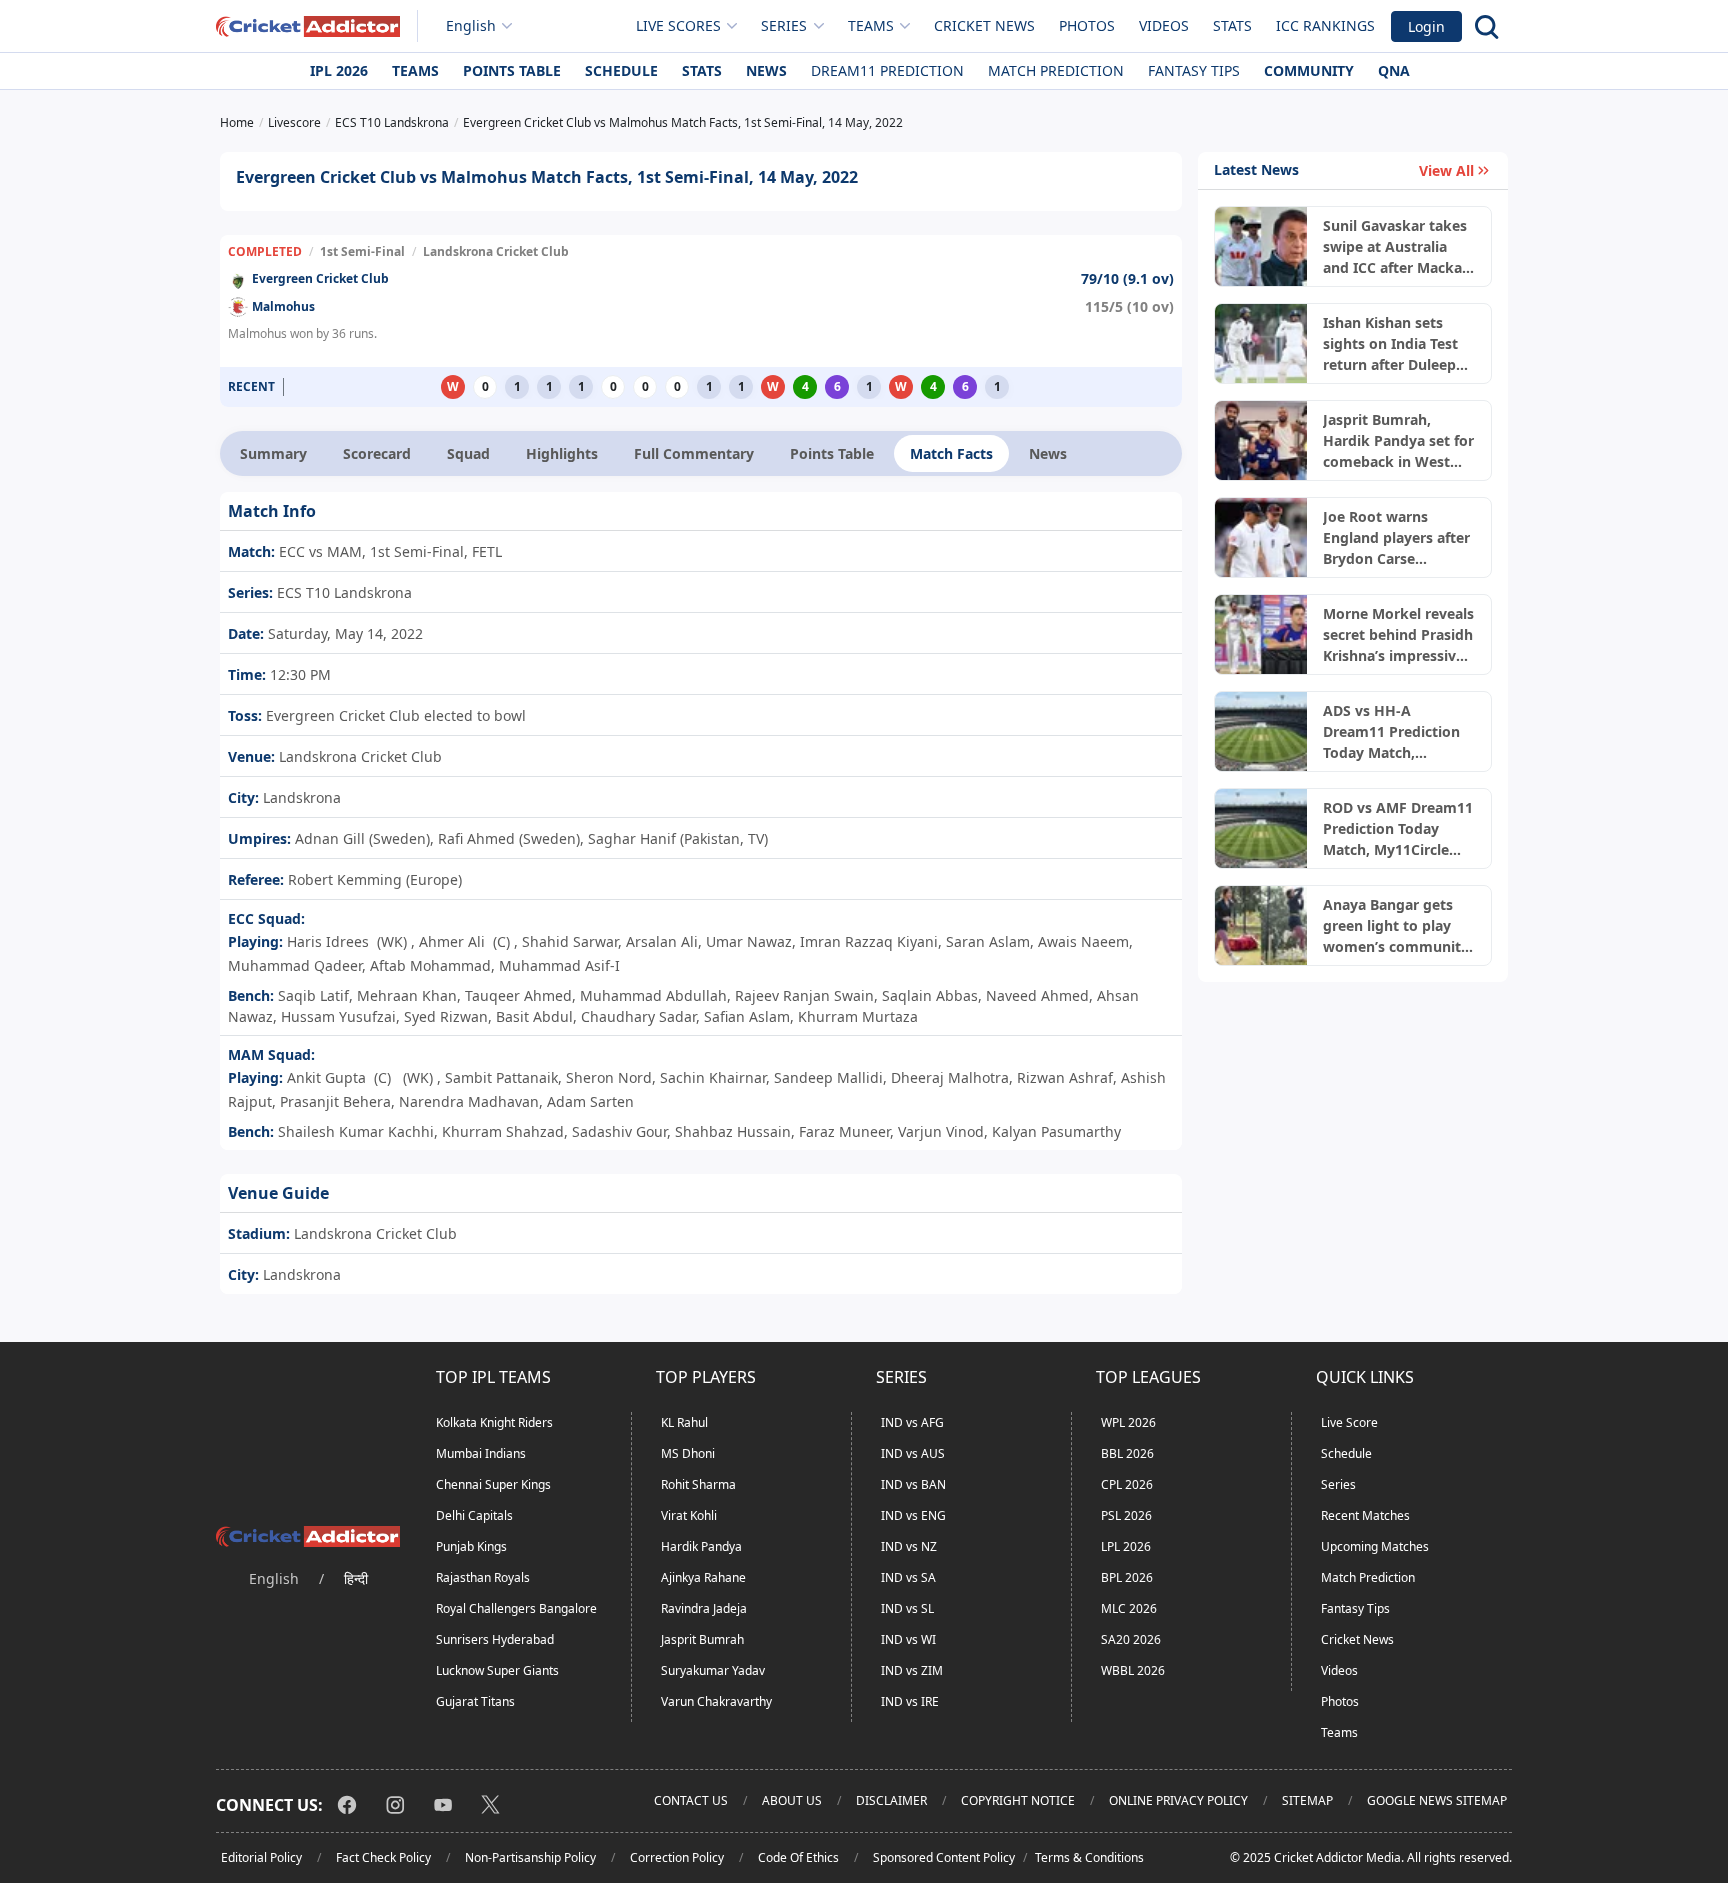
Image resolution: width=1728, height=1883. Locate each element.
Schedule (621, 70)
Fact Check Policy (383, 1857)
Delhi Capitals (474, 1515)
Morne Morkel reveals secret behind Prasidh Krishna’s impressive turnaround (1398, 635)
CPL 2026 (1127, 1484)
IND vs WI (908, 1639)
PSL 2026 (1126, 1515)
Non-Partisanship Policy (530, 1857)
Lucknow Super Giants (497, 1670)
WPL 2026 (1128, 1422)
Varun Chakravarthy (716, 1701)
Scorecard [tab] (377, 453)
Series (1338, 1484)
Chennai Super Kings (493, 1484)
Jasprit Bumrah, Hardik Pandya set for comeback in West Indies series (1398, 441)
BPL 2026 (1127, 1577)
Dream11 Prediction (887, 70)
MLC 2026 (1129, 1608)
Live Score (1349, 1422)
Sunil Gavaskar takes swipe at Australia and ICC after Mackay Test (1396, 247)
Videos (1164, 25)
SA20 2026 (1131, 1639)
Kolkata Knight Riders (494, 1422)
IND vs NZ (909, 1546)
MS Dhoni (688, 1453)
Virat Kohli (689, 1515)
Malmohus (283, 306)
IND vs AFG (912, 1422)
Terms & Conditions (1089, 1857)
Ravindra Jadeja (704, 1608)
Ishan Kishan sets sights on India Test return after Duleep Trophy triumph (1390, 344)
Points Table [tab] (832, 453)
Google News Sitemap (1437, 1800)
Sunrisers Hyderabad (495, 1639)
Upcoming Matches (1375, 1546)
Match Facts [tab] (951, 453)
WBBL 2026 (1133, 1670)
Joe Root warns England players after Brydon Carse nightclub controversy (1396, 538)
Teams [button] (871, 25)
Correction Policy (677, 1857)
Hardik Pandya (701, 1546)
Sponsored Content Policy (944, 1857)
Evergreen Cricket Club (320, 278)
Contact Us (691, 1800)
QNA (1394, 70)
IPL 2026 (339, 70)
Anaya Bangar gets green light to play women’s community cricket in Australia (1396, 926)
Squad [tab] (468, 453)
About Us (792, 1800)
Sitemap (1307, 1800)
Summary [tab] (273, 453)
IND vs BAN (913, 1484)
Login (1426, 26)
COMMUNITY (1309, 70)
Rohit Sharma (698, 1484)
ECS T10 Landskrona (342, 592)
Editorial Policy (261, 1857)
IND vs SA (908, 1577)
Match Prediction (1056, 70)
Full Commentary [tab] (694, 453)
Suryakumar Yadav (713, 1670)
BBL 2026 (1127, 1453)
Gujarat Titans (475, 1701)
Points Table (512, 70)
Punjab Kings (471, 1546)
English (471, 25)
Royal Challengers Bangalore (516, 1608)
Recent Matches (1365, 1515)
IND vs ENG (913, 1515)
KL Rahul (684, 1422)
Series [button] (784, 25)
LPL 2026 (1126, 1546)
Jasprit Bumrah (702, 1639)
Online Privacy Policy (1178, 1800)
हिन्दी (356, 1578)
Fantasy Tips (1194, 70)
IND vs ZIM (912, 1670)
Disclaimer (891, 1800)
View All (1446, 170)
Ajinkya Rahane (703, 1577)
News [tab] (1048, 453)
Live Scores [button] (678, 25)
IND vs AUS (913, 1453)
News (766, 70)
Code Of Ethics (798, 1857)
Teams (415, 70)
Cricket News (984, 25)
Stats (1232, 25)
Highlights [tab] (562, 453)
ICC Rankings (1325, 25)
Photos (1087, 25)
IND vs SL (907, 1608)
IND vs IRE (910, 1701)
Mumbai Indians (481, 1453)
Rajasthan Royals (483, 1577)
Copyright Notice (1018, 1800)
